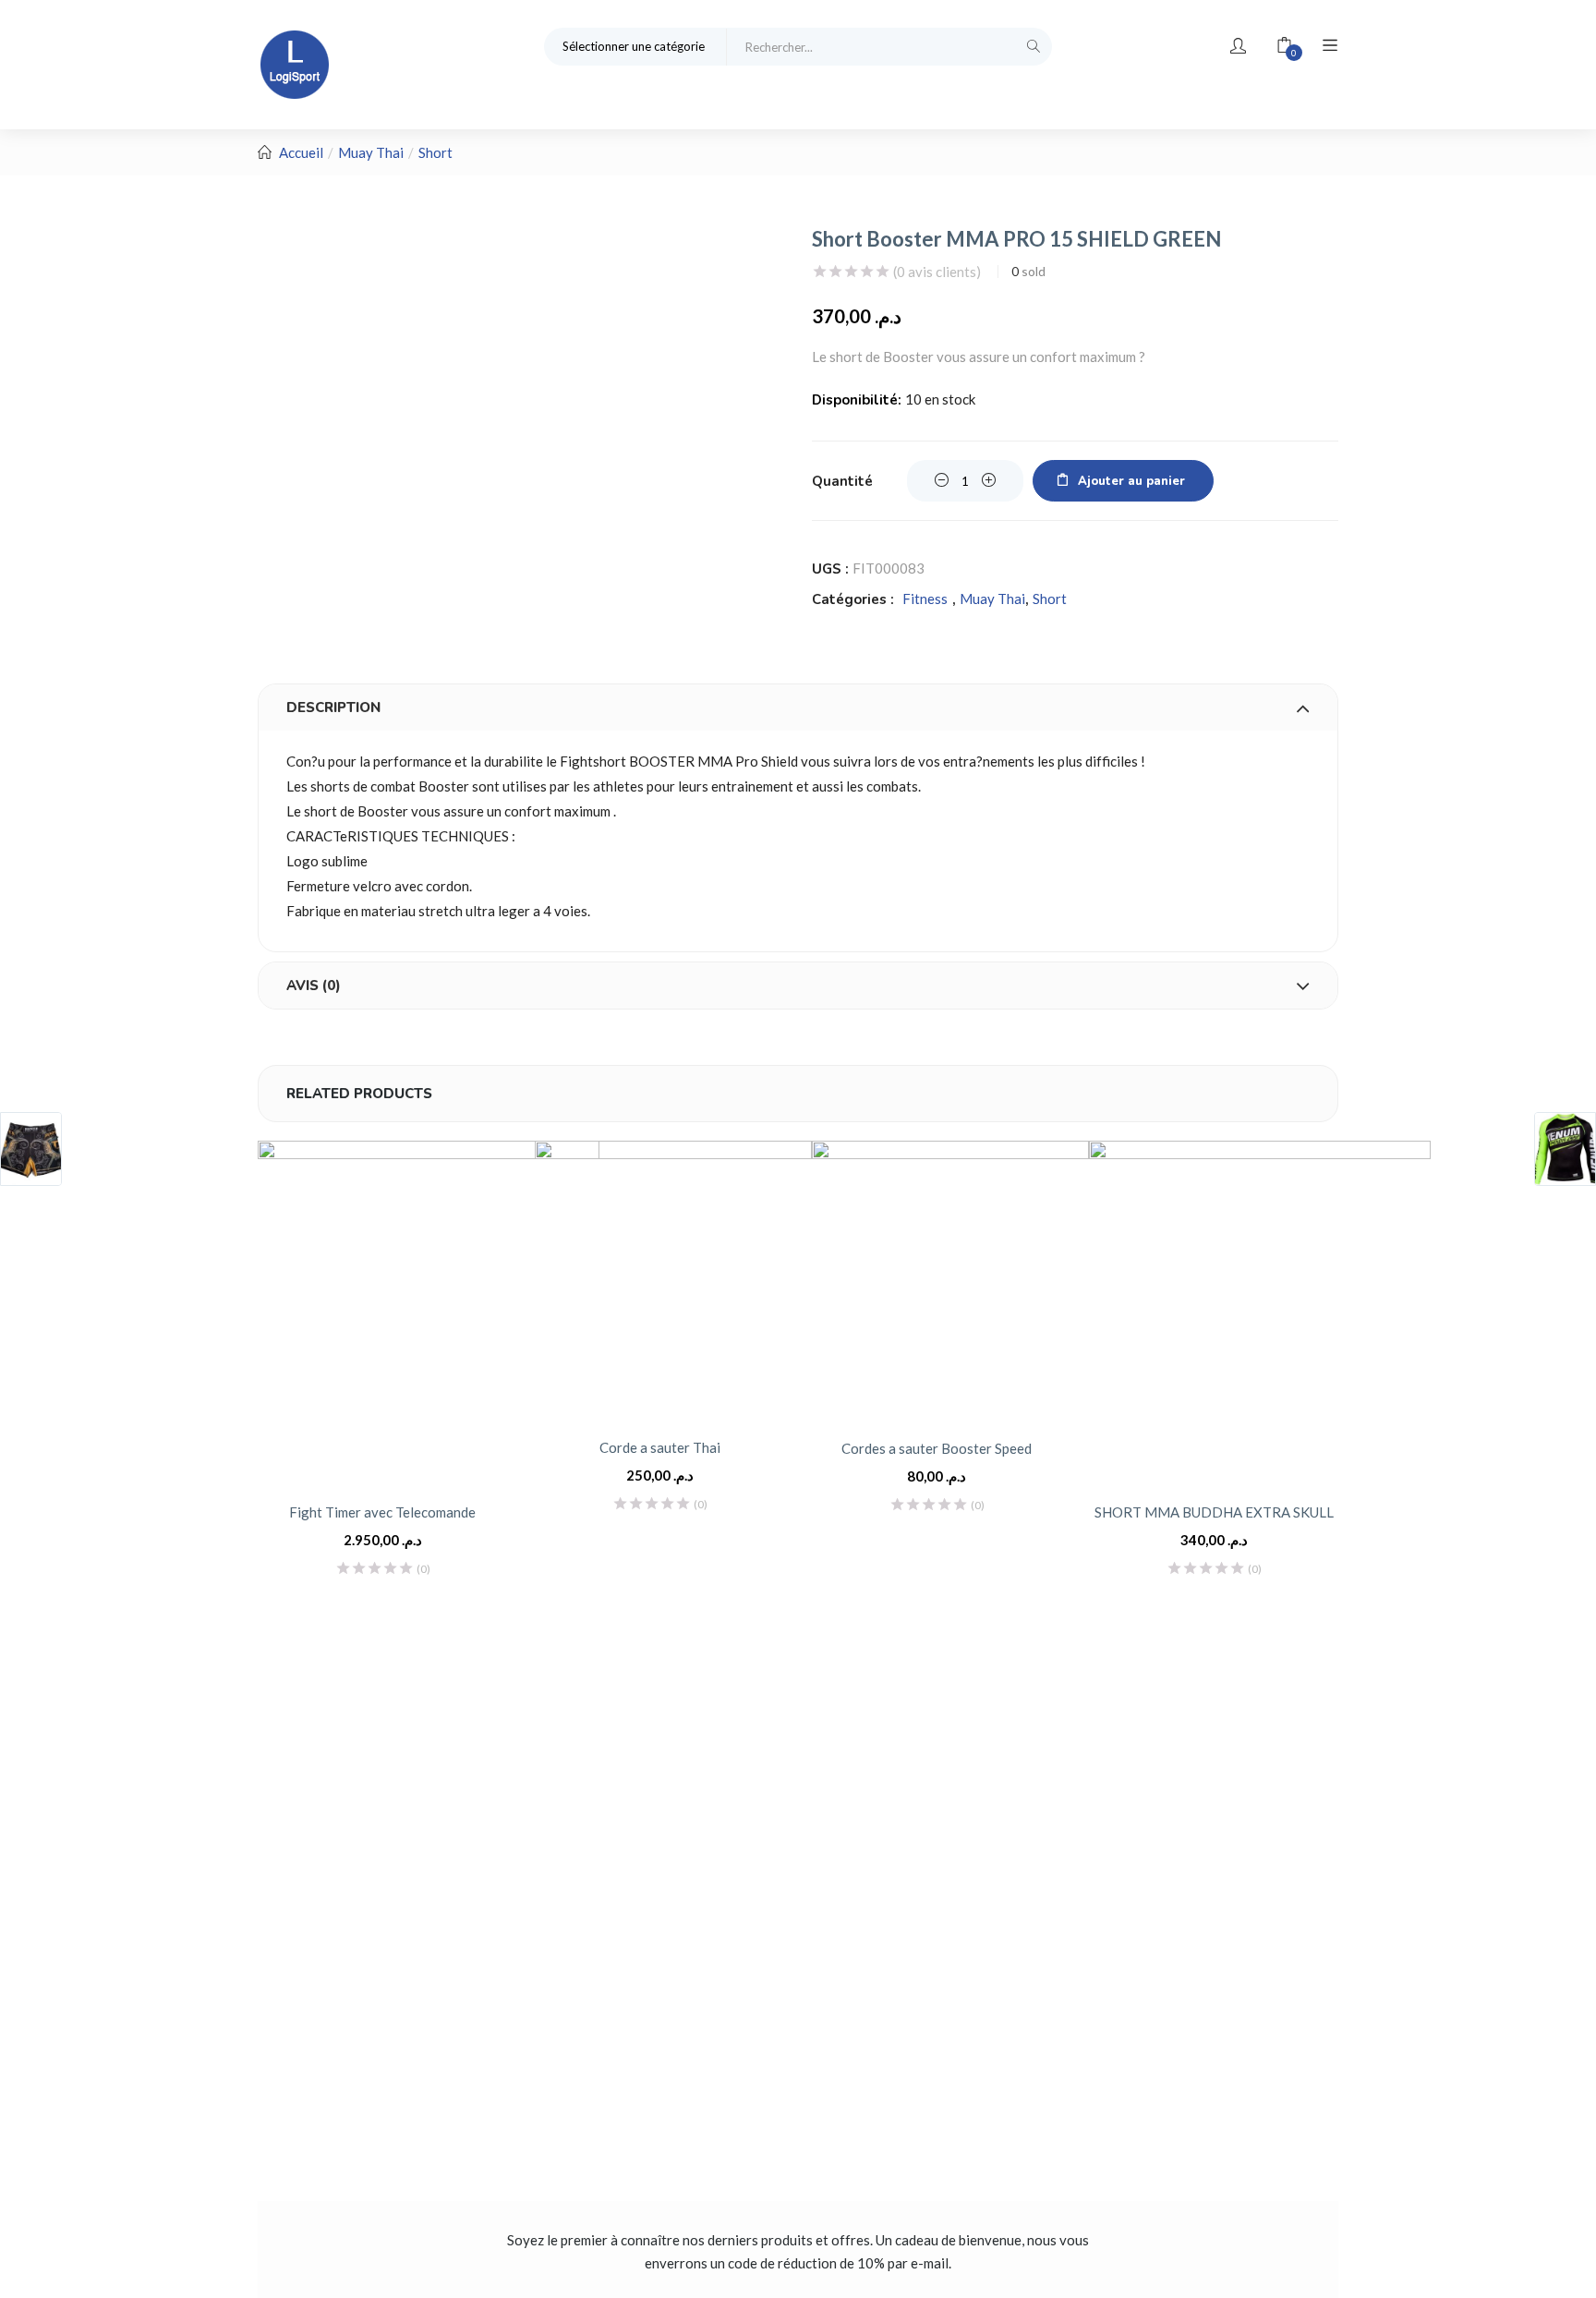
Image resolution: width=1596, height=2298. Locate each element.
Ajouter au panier (1131, 481)
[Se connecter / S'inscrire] (1238, 46)
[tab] (798, 708)
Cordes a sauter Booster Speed (937, 1448)
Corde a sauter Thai (660, 1447)
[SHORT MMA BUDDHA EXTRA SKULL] (1260, 1312)
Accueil (301, 152)
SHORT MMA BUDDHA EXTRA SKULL (1214, 1512)
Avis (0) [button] (314, 986)
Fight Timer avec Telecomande (382, 1512)
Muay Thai (371, 152)
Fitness (925, 599)
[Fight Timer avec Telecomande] (429, 1312)
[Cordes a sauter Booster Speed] (950, 1280)
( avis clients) (937, 272)
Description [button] (333, 708)
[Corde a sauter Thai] (673, 1279)
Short (435, 152)
